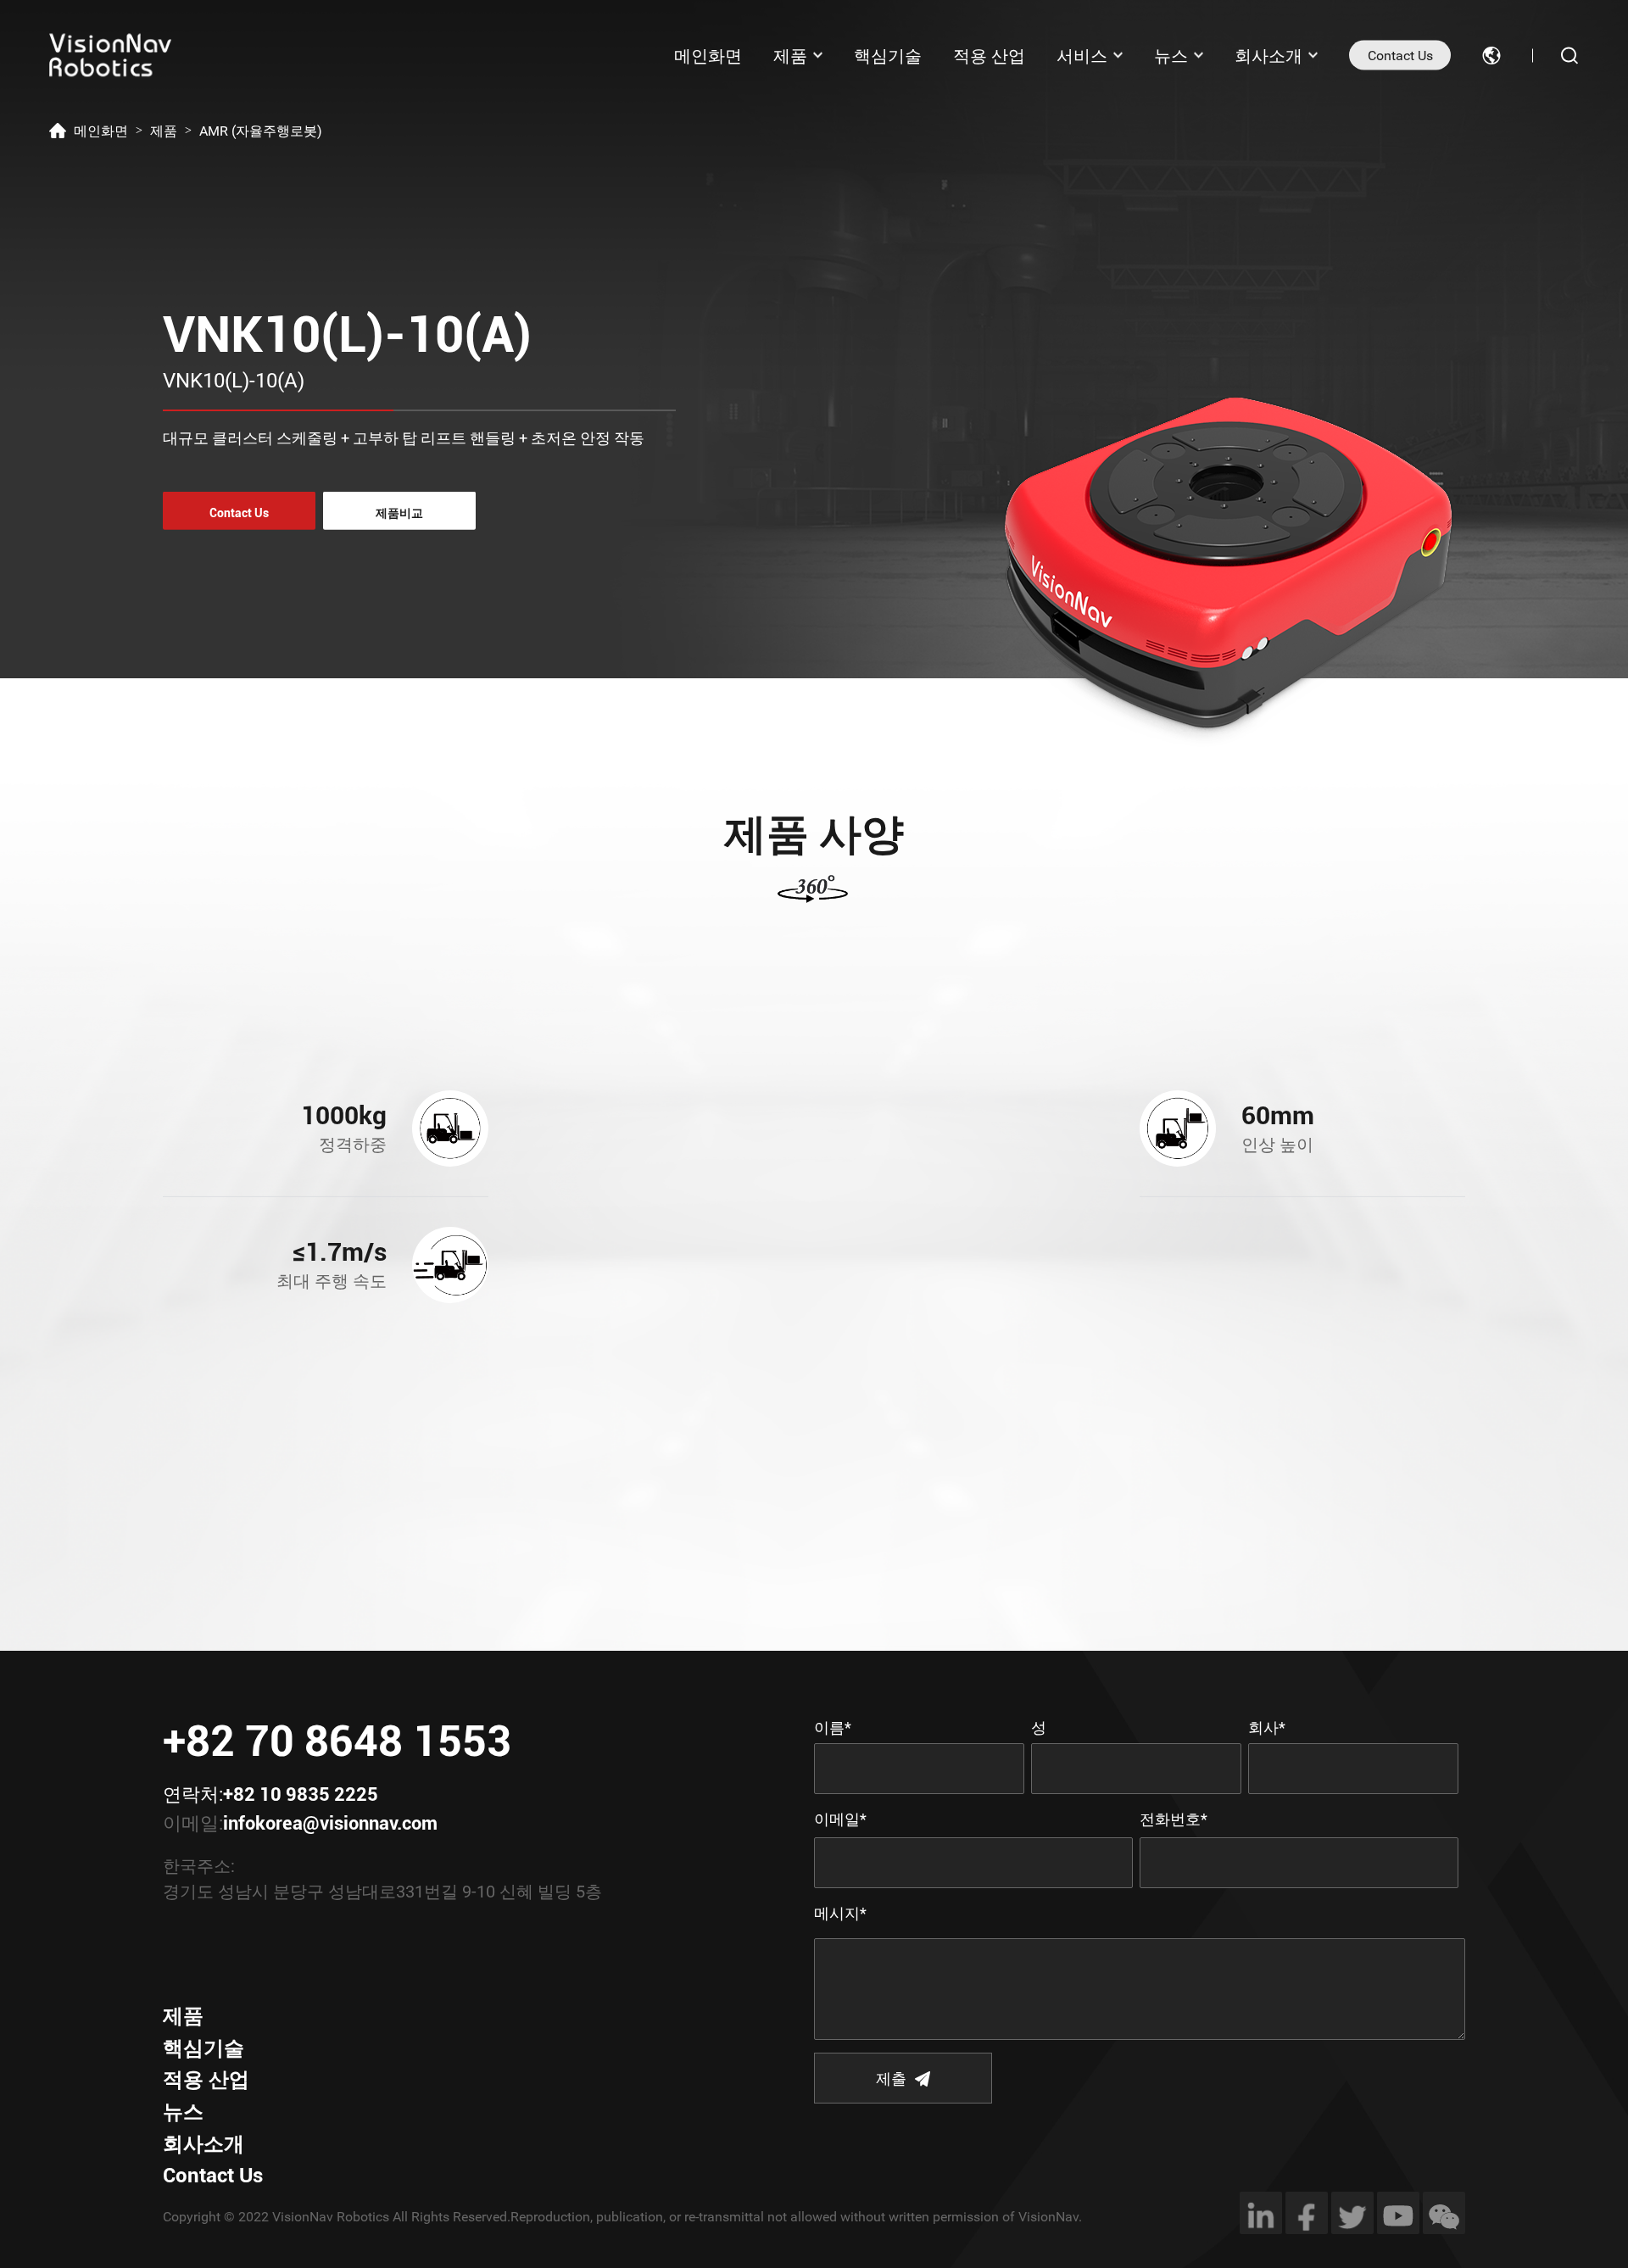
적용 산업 (989, 55)
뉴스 (1171, 55)
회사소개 (1268, 55)
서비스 (1082, 55)
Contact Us (1400, 56)
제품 (790, 55)
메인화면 (708, 55)
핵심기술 (888, 55)
